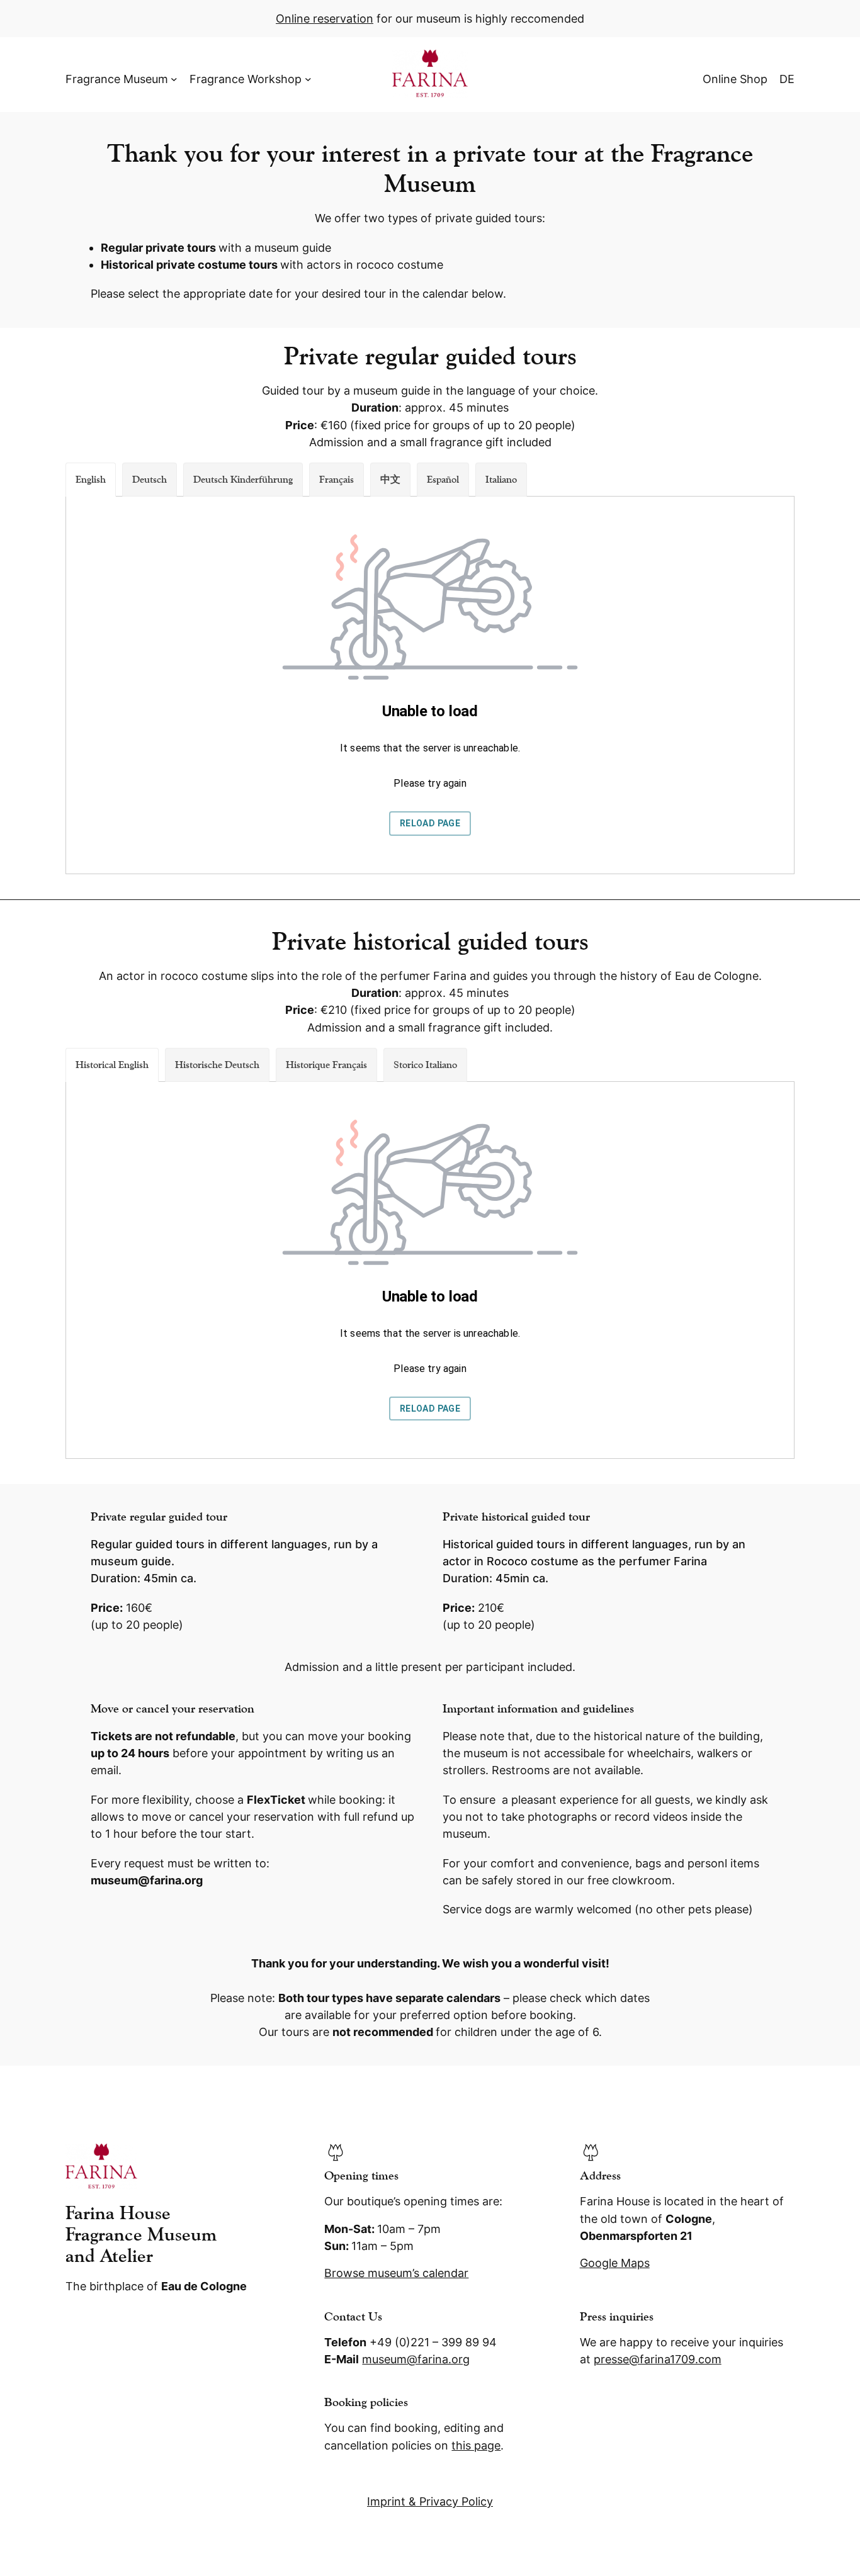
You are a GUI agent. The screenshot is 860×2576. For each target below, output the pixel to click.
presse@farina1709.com (658, 2359)
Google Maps (615, 2263)
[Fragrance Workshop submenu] (308, 79)
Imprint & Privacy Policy (430, 2501)
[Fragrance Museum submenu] (174, 79)
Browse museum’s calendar (396, 2273)
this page (476, 2445)
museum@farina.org (416, 2359)
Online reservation (325, 19)
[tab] (91, 480)
